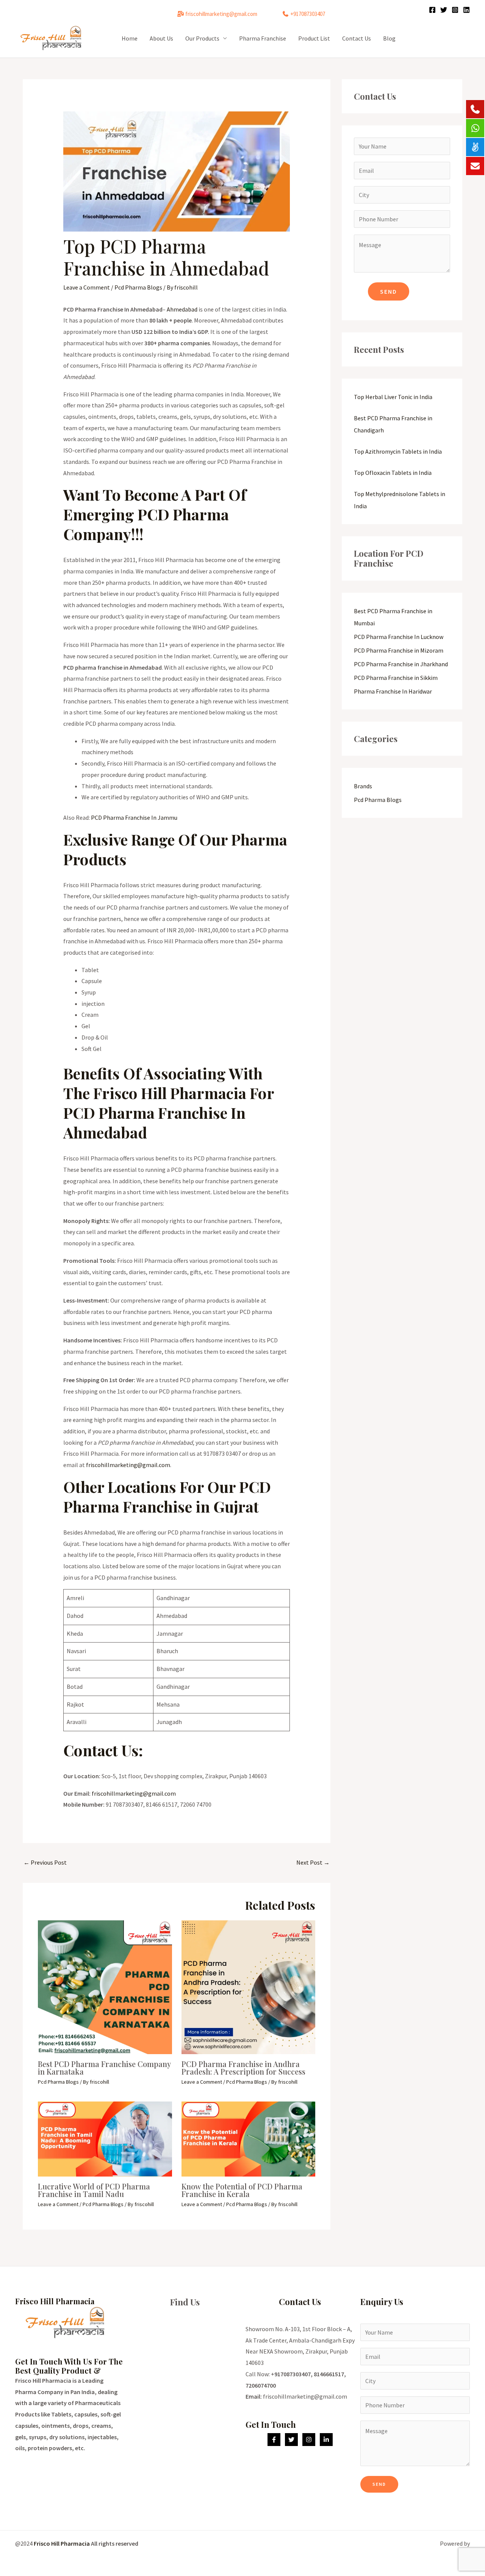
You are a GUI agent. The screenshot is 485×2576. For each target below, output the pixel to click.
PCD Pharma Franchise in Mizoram (399, 650)
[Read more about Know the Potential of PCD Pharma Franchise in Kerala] (249, 2138)
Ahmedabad (182, 309)
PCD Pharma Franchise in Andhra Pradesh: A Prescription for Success (243, 2068)
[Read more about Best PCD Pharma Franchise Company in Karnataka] (105, 1986)
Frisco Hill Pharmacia (62, 2543)
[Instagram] (455, 10)
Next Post (313, 1862)
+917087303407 (308, 14)
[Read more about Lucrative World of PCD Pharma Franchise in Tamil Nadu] (105, 2138)
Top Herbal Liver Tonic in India (393, 397)
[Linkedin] (466, 10)
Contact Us (357, 38)
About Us (161, 38)
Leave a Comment (87, 287)
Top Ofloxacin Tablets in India (393, 473)
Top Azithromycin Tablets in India (398, 451)
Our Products (202, 38)
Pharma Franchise (263, 38)
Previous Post (45, 1862)
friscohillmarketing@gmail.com (221, 14)
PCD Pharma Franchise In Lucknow (399, 637)
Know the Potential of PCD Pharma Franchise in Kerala (242, 2190)
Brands (363, 786)
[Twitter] (444, 10)
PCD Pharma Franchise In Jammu (134, 817)
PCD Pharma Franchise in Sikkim (396, 678)
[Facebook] (432, 10)
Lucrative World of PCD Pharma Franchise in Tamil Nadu (94, 2190)
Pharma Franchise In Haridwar (393, 691)
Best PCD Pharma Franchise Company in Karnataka (104, 2068)
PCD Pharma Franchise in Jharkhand (401, 664)
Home (130, 38)
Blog (389, 38)
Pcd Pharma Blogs (138, 287)
